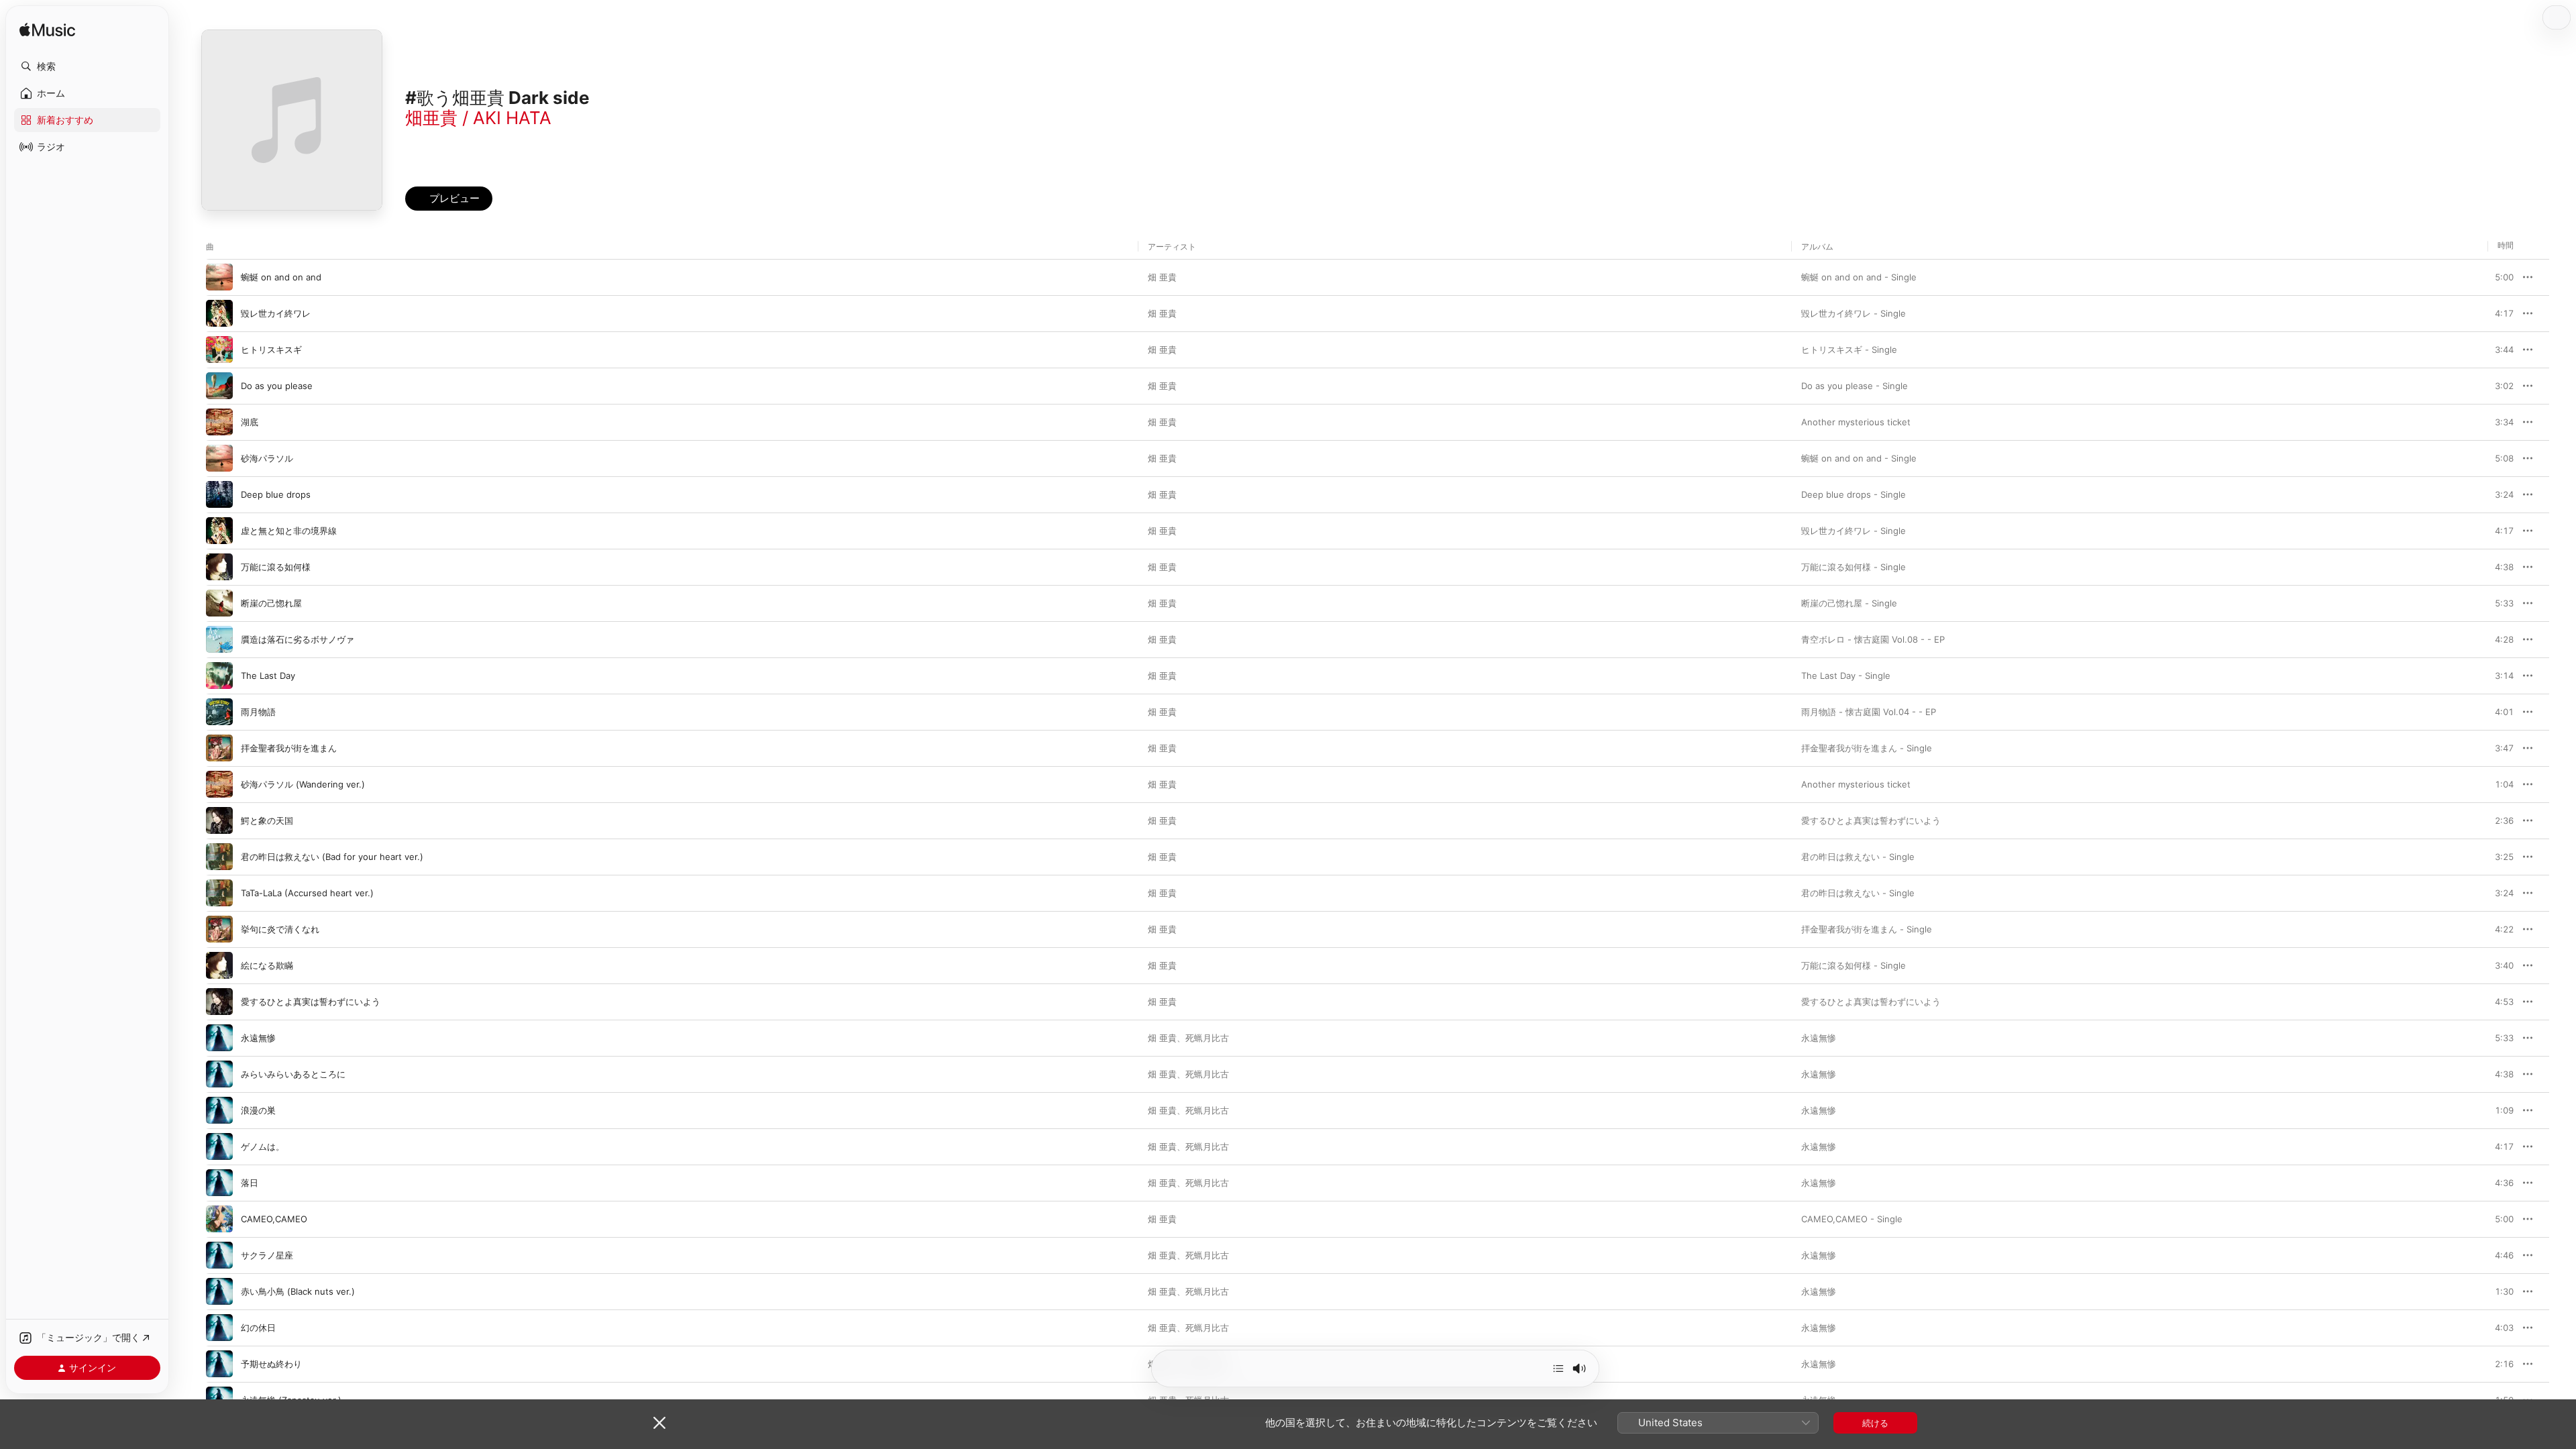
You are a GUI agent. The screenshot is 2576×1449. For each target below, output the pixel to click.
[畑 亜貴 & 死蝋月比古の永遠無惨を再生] (219, 1038)
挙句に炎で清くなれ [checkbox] (280, 929)
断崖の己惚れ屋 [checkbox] (271, 603)
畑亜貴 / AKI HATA (478, 118)
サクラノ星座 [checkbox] (267, 1255)
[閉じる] (659, 1423)
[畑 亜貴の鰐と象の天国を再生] (219, 820)
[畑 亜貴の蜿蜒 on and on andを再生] (219, 277)
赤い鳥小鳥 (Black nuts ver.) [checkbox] (298, 1291)
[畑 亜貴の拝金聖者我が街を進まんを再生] (219, 748)
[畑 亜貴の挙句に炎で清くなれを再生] (219, 929)
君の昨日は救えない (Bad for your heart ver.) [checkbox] (332, 857)
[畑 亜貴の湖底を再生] (219, 422)
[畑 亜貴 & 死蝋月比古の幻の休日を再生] (219, 1328)
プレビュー (2497, 277)
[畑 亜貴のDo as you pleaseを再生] (219, 386)
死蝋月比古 (1207, 1038)
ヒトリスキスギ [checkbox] (271, 350)
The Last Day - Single (1846, 676)
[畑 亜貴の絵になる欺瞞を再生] (219, 965)
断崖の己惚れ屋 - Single (1849, 603)
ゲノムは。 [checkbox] (263, 1146)
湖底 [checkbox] (250, 422)
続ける (1875, 1423)
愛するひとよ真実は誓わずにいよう (1871, 820)
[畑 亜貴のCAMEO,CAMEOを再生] (219, 1219)
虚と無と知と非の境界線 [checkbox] (289, 531)
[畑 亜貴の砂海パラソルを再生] (219, 458)
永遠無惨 (1819, 1038)
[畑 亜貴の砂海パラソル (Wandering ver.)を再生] (219, 784)
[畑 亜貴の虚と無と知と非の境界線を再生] (219, 531)
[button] (87, 66)
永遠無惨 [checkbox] (258, 1038)
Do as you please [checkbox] (277, 386)
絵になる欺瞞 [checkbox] (267, 965)
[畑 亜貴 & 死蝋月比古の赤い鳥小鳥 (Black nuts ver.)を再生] (219, 1291)
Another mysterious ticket (1856, 422)
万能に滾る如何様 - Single (1854, 567)
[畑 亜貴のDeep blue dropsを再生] (219, 494)
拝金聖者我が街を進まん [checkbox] (289, 748)
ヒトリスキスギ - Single (1849, 350)
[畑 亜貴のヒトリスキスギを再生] (219, 350)
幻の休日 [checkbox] (258, 1328)
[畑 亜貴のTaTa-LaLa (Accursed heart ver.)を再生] (219, 893)
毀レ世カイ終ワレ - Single (1854, 313)
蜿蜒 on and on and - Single (1859, 277)
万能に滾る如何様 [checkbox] (276, 567)
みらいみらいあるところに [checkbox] (293, 1074)
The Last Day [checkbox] (268, 676)
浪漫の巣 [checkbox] (258, 1110)
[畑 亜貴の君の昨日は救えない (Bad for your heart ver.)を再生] (219, 857)
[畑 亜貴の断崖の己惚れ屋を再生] (219, 603)
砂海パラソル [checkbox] (267, 458)
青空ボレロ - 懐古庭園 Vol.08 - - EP (1873, 639)
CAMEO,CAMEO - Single (1852, 1219)
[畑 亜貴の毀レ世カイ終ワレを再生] (219, 313)
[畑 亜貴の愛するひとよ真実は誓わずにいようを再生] (219, 1002)
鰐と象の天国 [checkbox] (267, 820)
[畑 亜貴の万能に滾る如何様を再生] (219, 567)
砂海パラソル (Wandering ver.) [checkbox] (303, 784)
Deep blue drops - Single (1854, 494)
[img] (47, 31)
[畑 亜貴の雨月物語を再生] (219, 712)
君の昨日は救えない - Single (1858, 857)
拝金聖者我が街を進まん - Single (1867, 748)
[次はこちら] (1558, 1368)
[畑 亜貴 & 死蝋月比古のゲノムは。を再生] (219, 1146)
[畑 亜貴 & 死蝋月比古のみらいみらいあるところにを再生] (219, 1074)
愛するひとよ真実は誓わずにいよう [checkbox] (311, 1002)
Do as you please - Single (1855, 386)
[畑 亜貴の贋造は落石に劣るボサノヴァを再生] (219, 639)
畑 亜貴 (1162, 277)
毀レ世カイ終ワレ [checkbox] (276, 313)
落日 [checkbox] (250, 1183)
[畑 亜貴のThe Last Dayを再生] (219, 676)
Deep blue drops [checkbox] (276, 494)
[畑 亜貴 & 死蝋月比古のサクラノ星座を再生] (219, 1255)
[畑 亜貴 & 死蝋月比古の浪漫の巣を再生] (219, 1110)
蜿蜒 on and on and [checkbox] (281, 277)
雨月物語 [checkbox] (258, 712)
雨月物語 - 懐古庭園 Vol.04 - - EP (1869, 712)
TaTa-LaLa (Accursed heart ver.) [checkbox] (307, 893)
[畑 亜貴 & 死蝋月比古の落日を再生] (219, 1183)
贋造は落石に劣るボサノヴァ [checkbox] (298, 639)
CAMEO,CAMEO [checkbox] (274, 1219)
